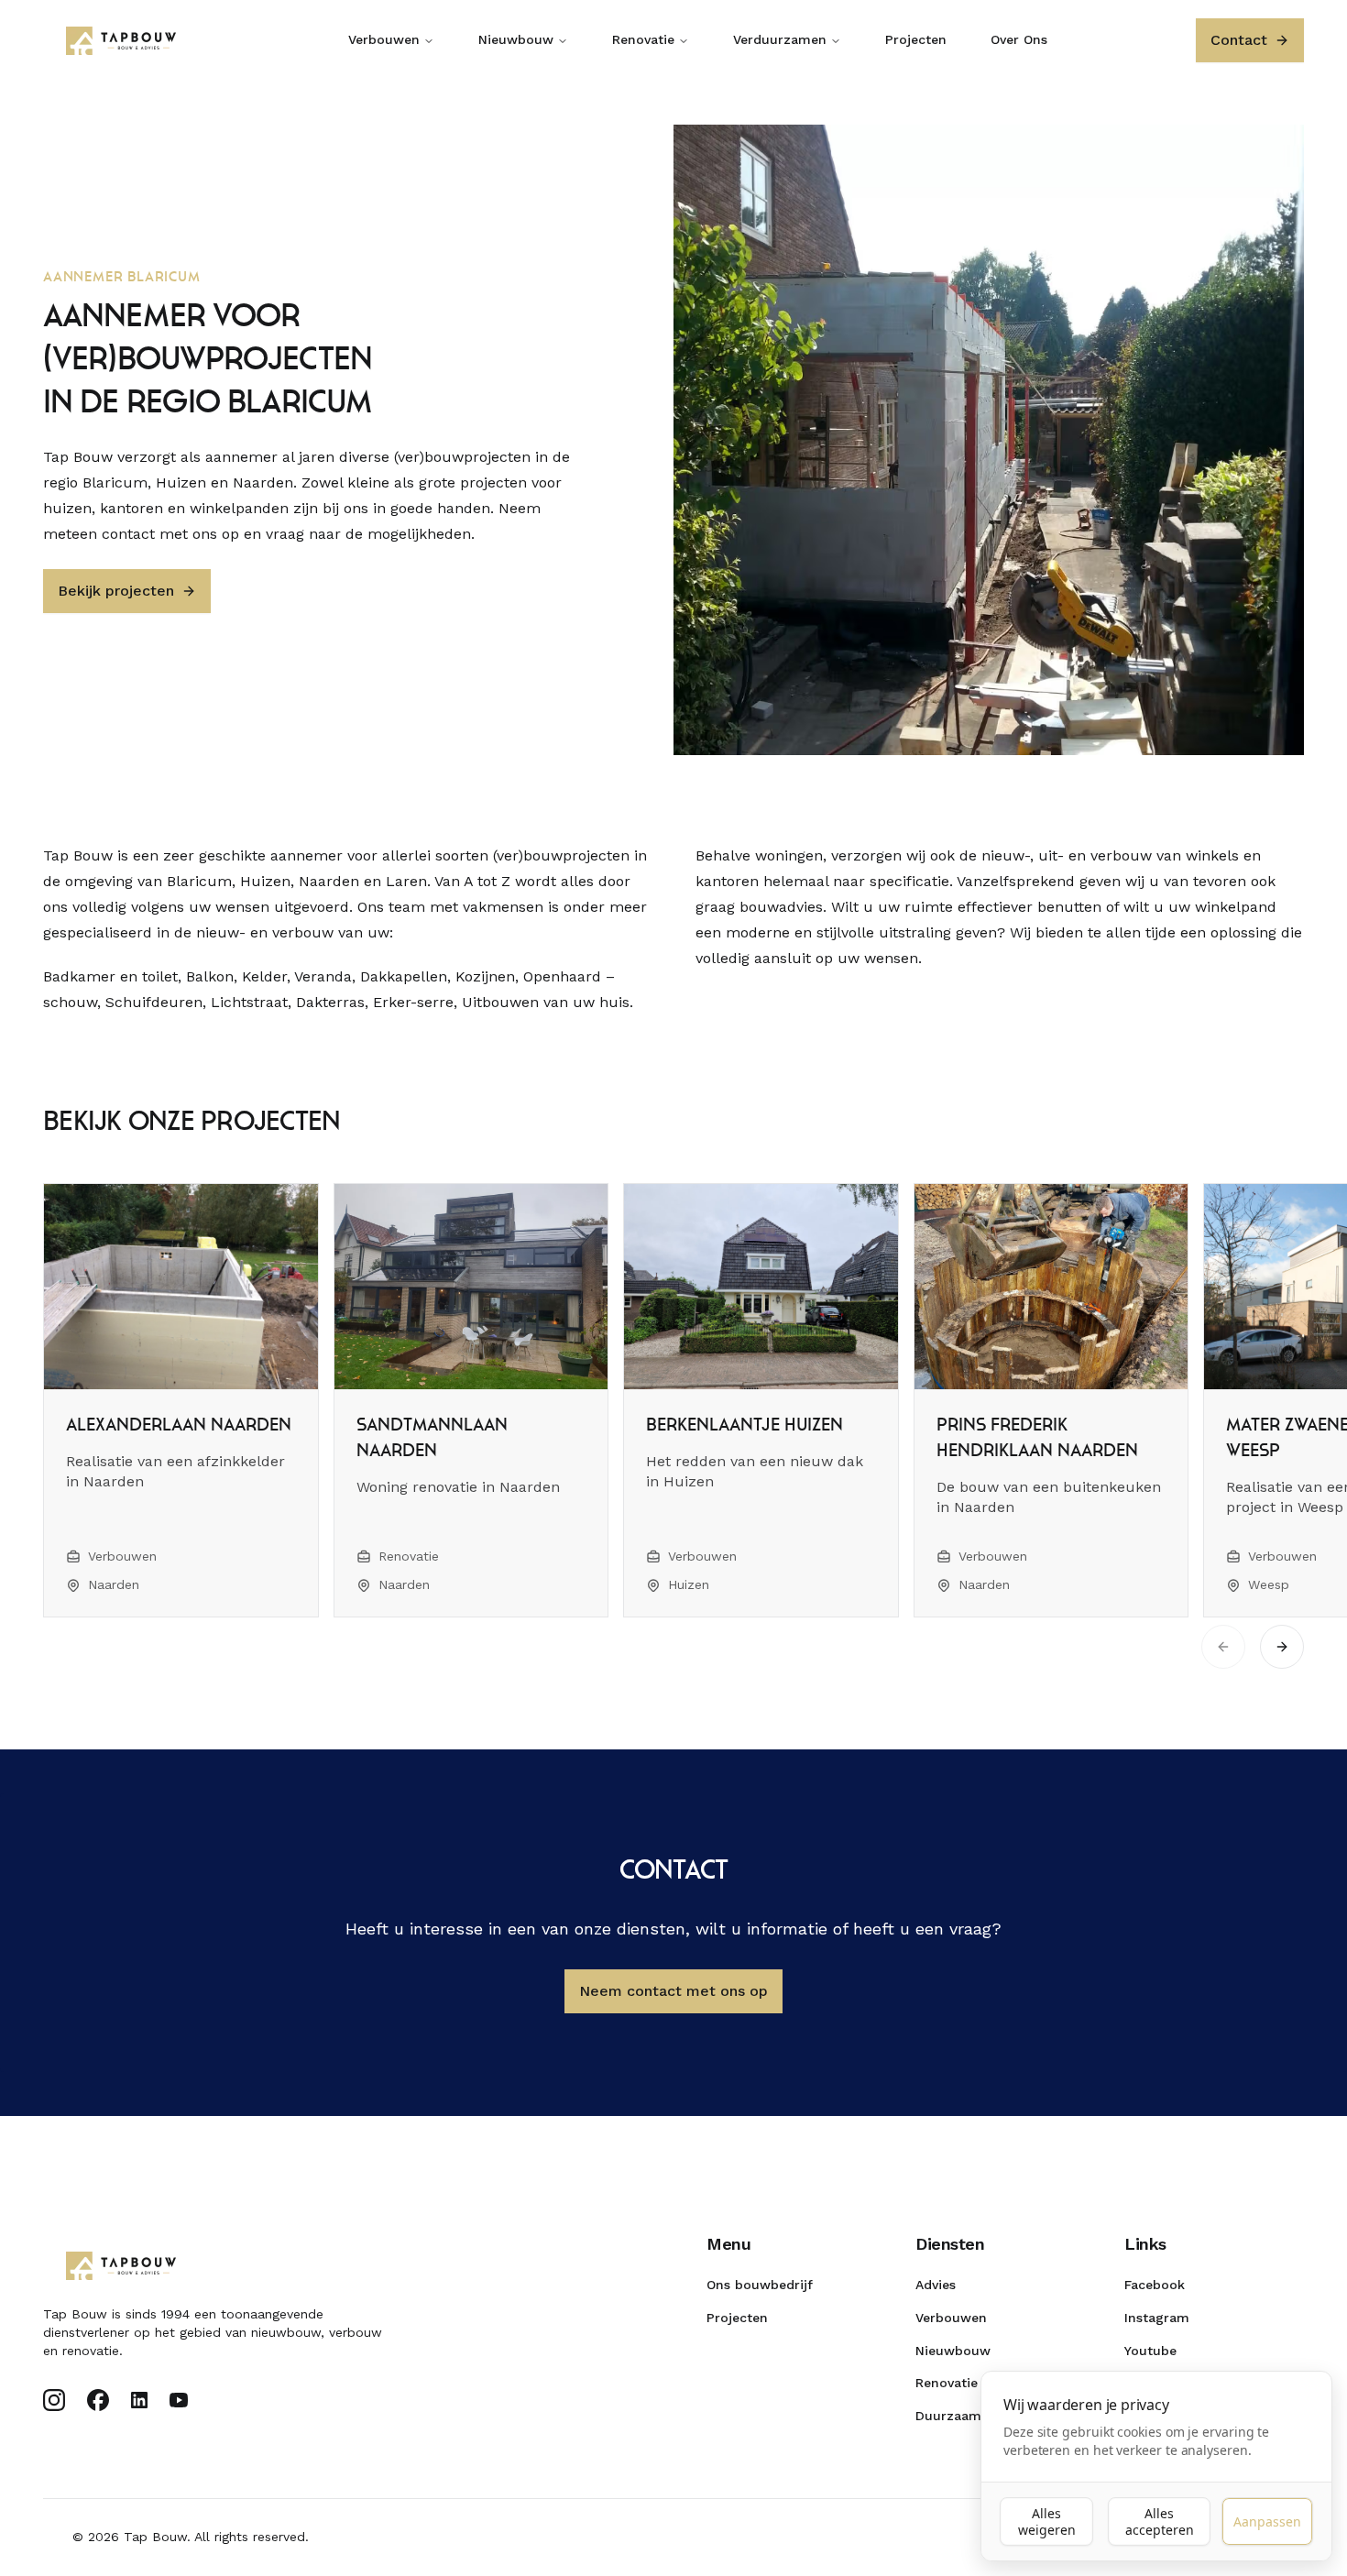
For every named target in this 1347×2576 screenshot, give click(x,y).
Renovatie (643, 39)
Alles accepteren (1160, 2521)
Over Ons (1019, 39)
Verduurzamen (780, 39)
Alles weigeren (1047, 2521)
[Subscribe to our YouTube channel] (179, 2400)
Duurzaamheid (962, 2416)
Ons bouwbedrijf (760, 2285)
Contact (1239, 40)
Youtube (1150, 2351)
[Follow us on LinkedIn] (139, 2400)
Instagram (1157, 2318)
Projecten (916, 39)
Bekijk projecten (116, 591)
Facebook (1155, 2285)
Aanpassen (1267, 2521)
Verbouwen (384, 39)
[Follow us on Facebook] (98, 2400)
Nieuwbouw (516, 39)
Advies (936, 2285)
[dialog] (1156, 2466)
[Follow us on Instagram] (54, 2400)
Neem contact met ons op (673, 1991)
